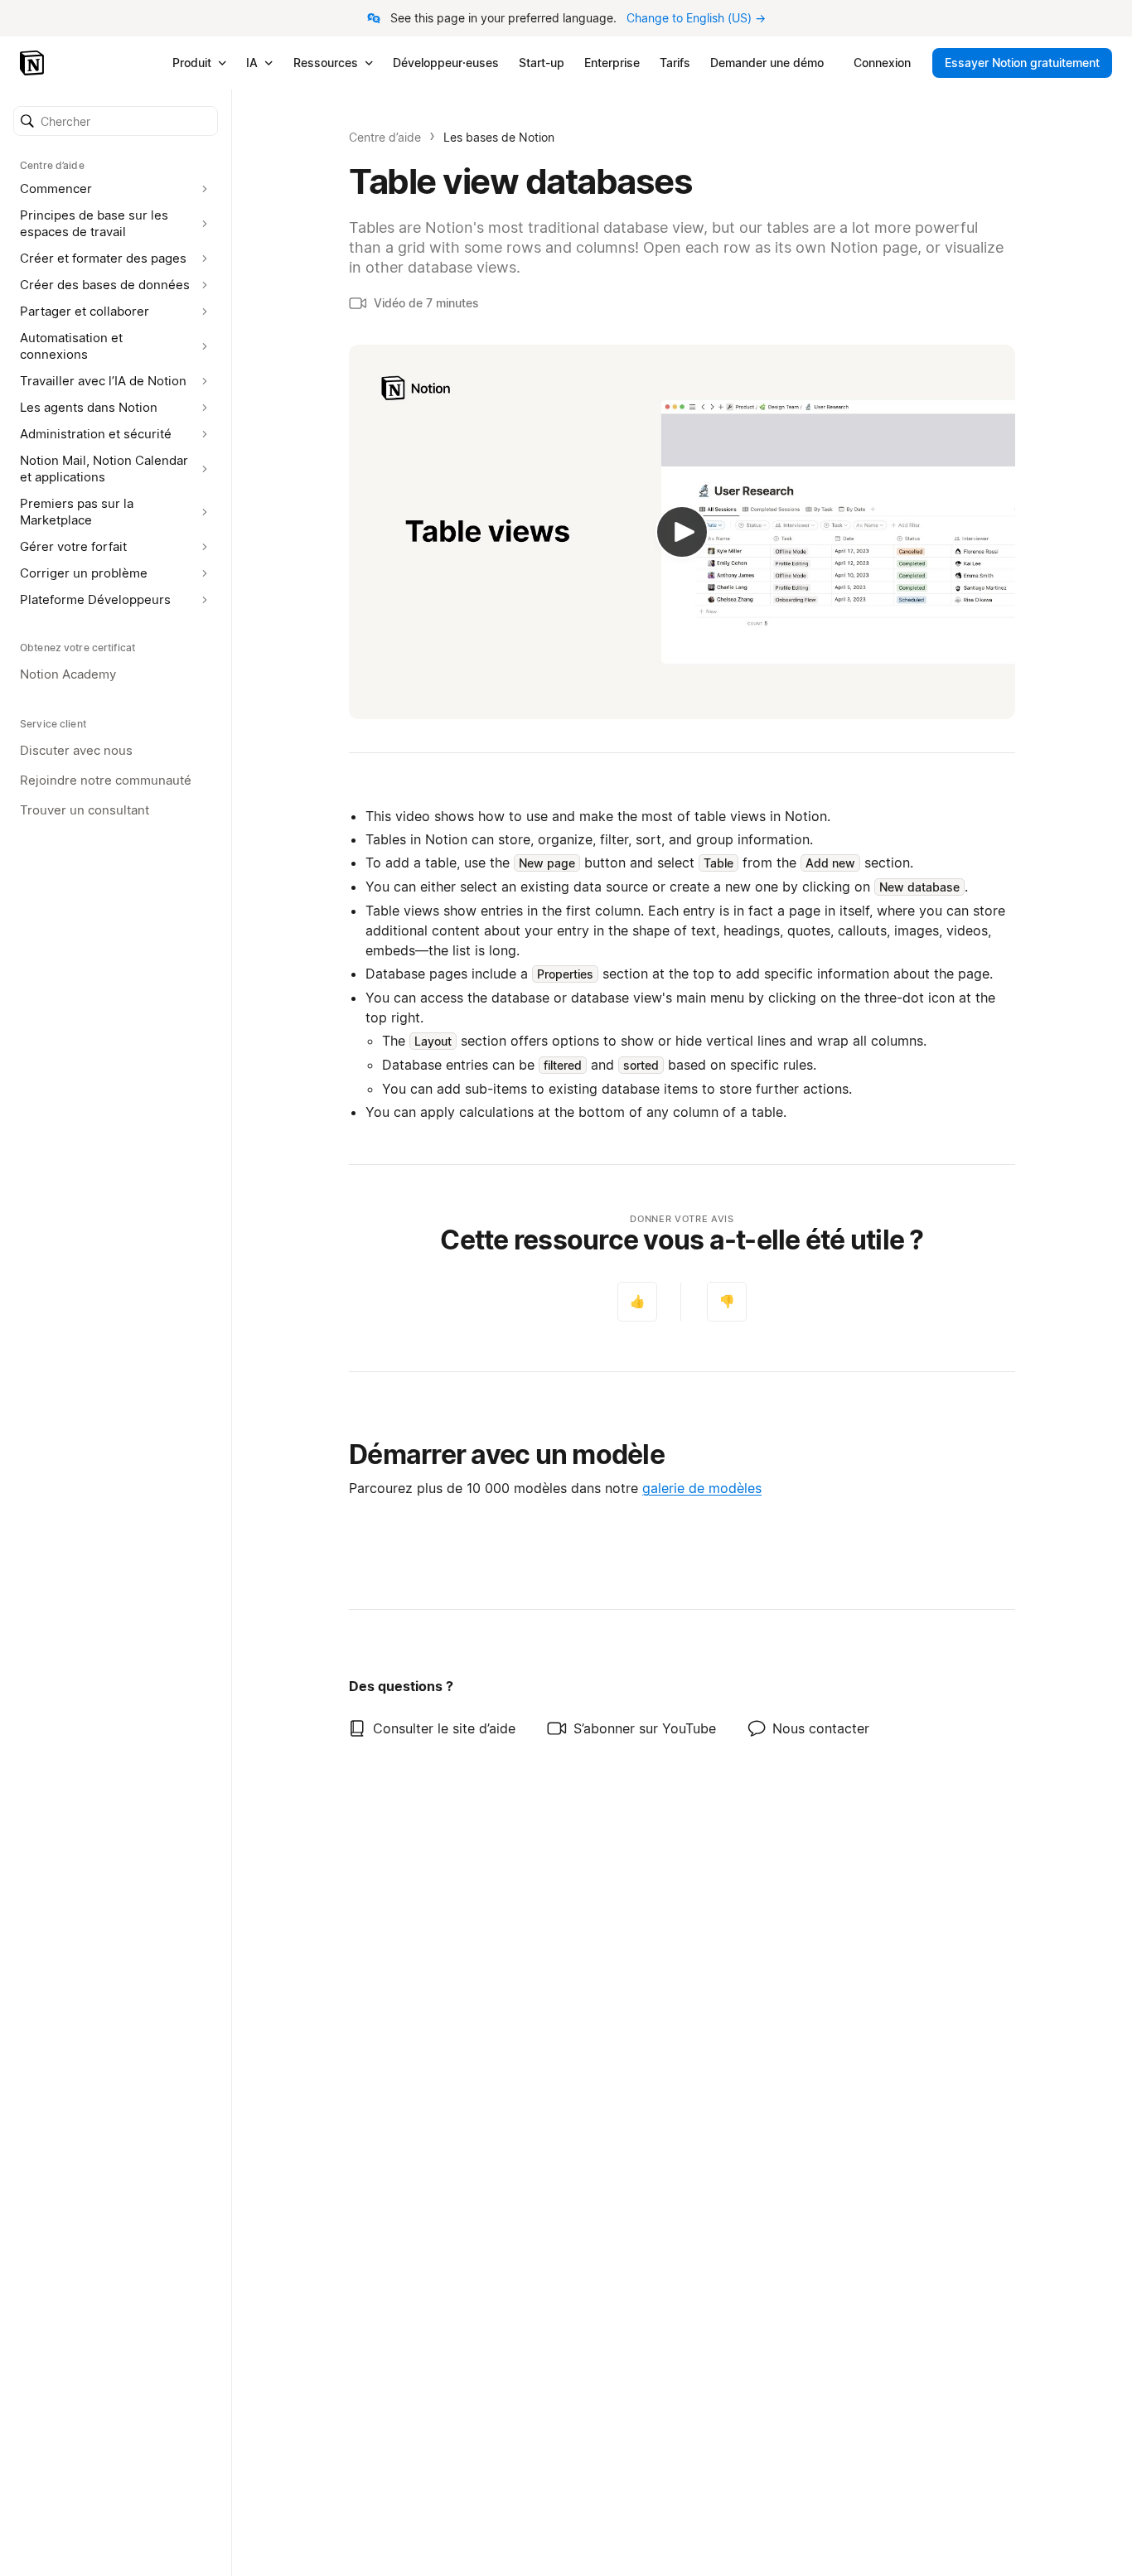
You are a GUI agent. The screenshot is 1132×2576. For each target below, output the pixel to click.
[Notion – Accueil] (34, 63)
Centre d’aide (385, 137)
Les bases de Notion (499, 137)
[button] (116, 121)
